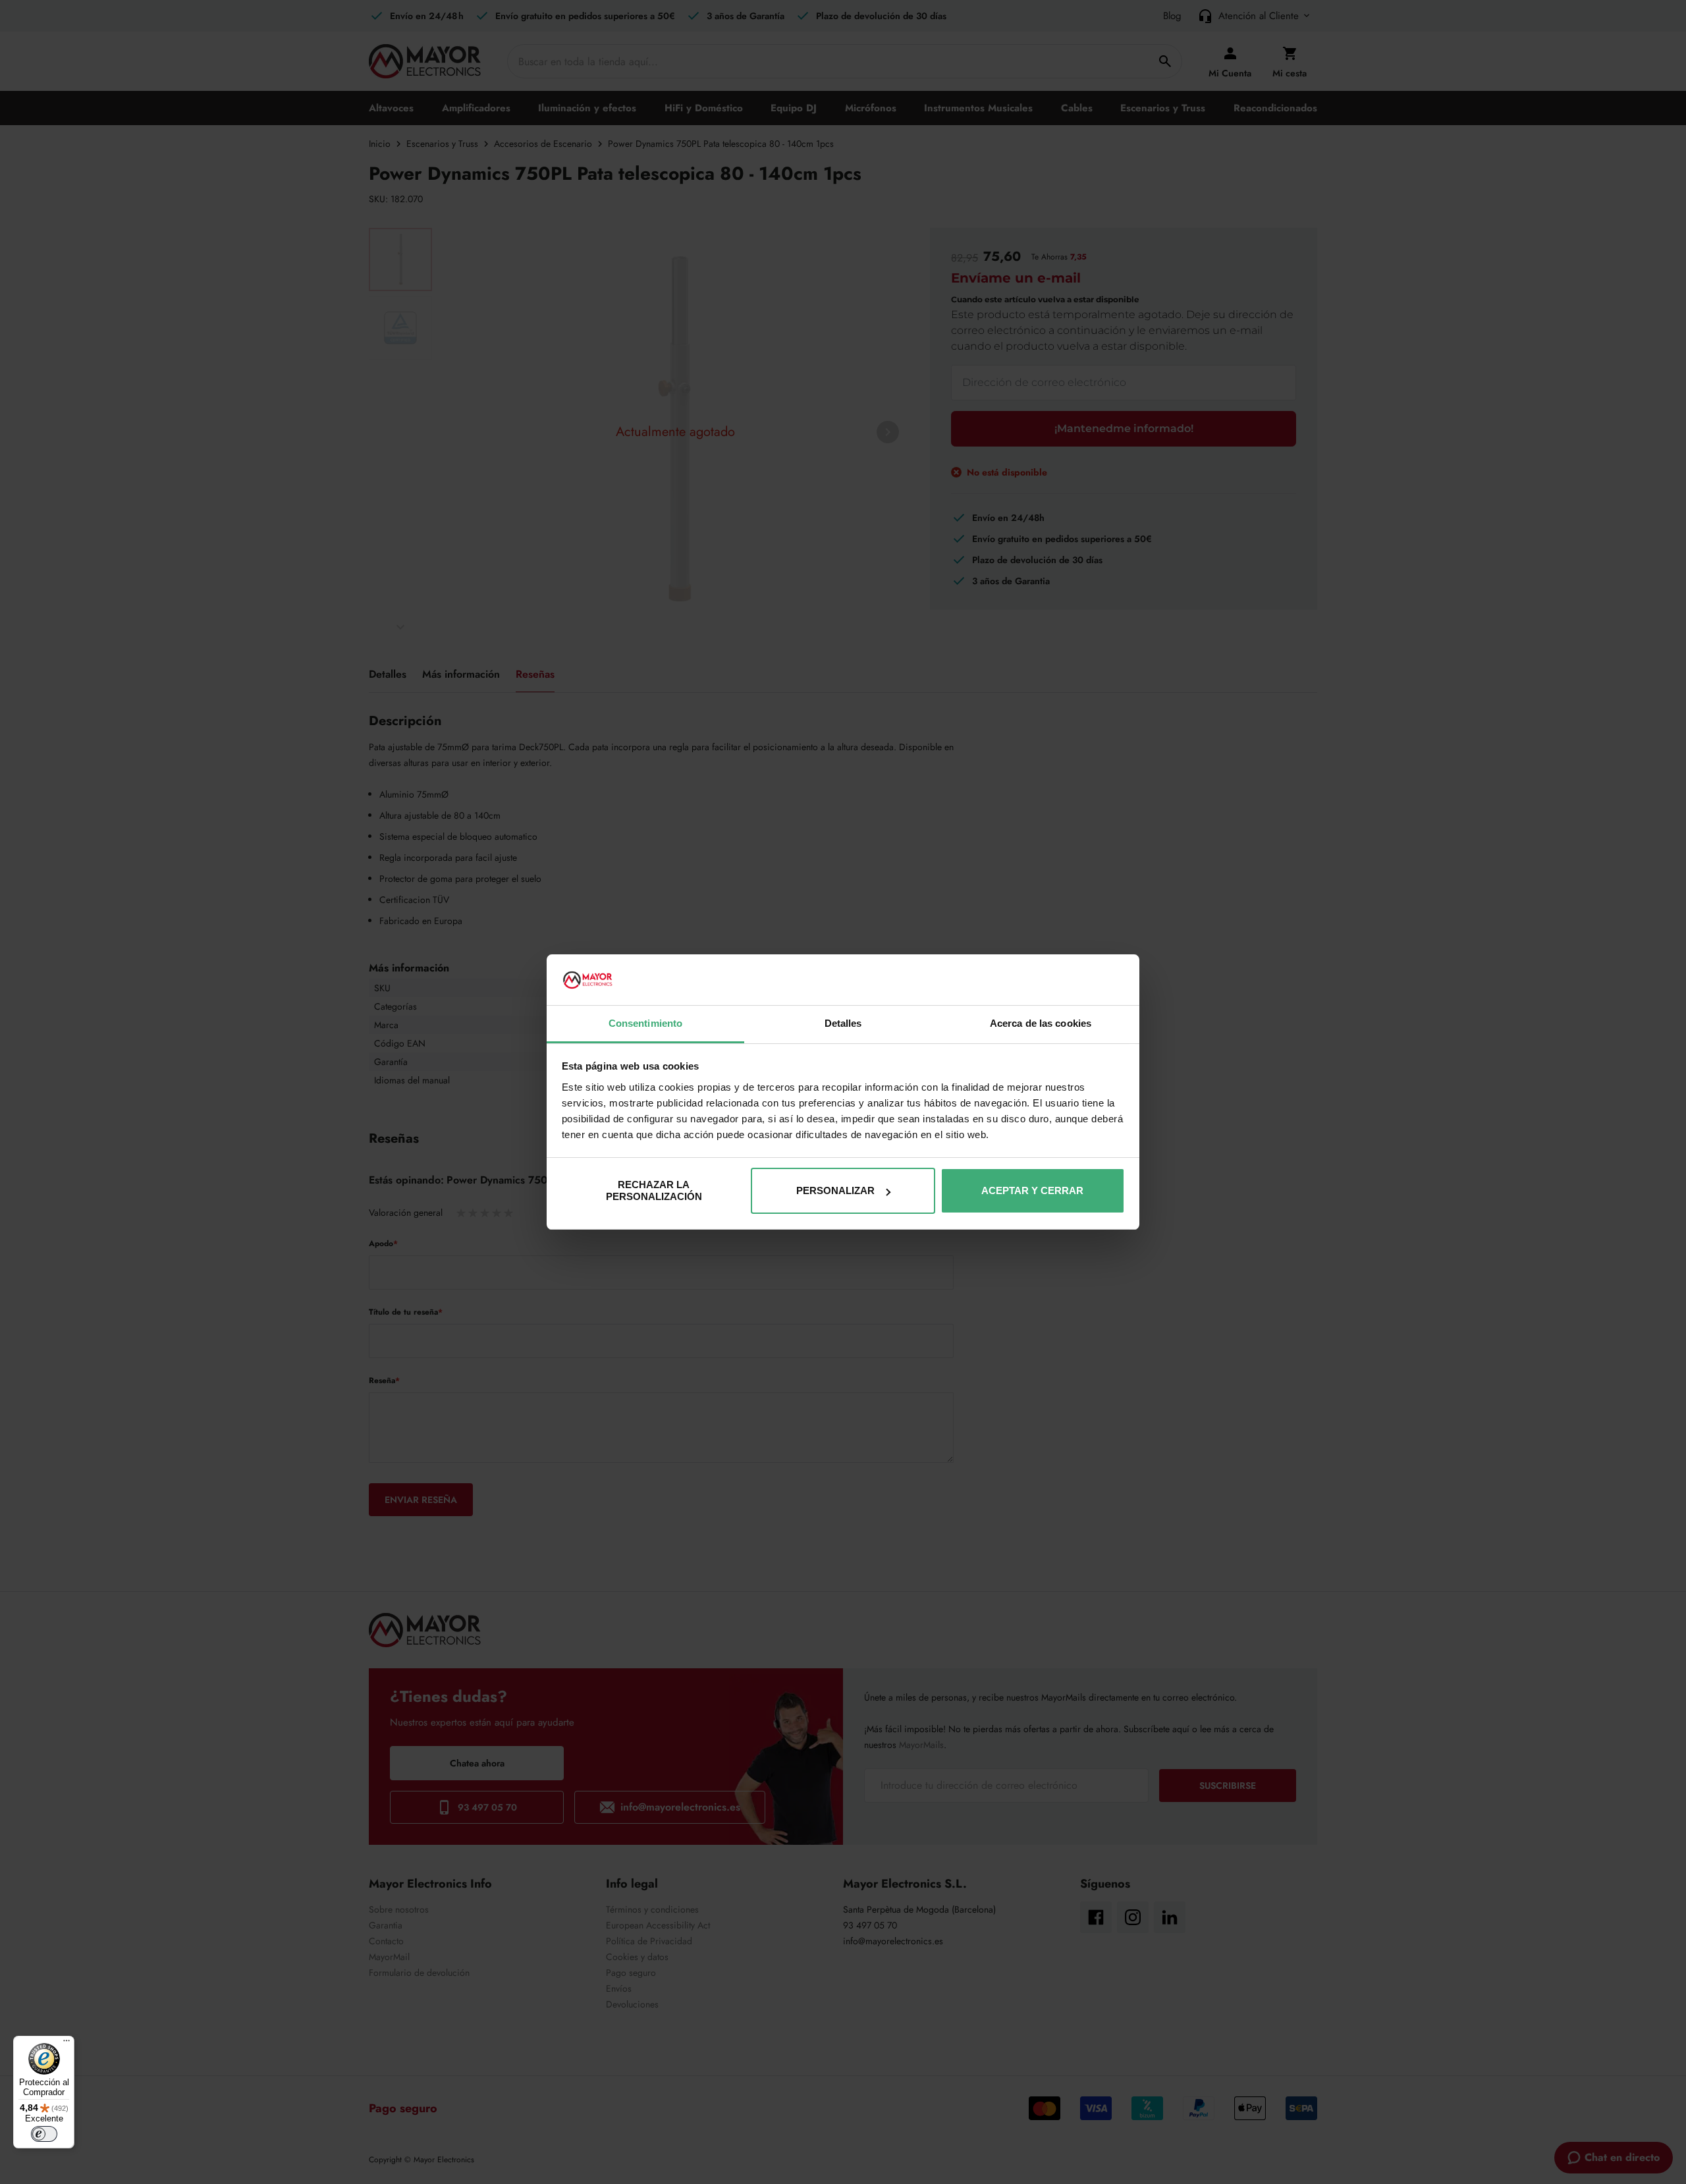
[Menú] (67, 2044)
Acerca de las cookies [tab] (1041, 1023)
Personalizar (835, 1190)
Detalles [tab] (843, 1023)
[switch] (44, 2134)
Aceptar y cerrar (1032, 1190)
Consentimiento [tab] (645, 1023)
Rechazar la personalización (654, 1190)
